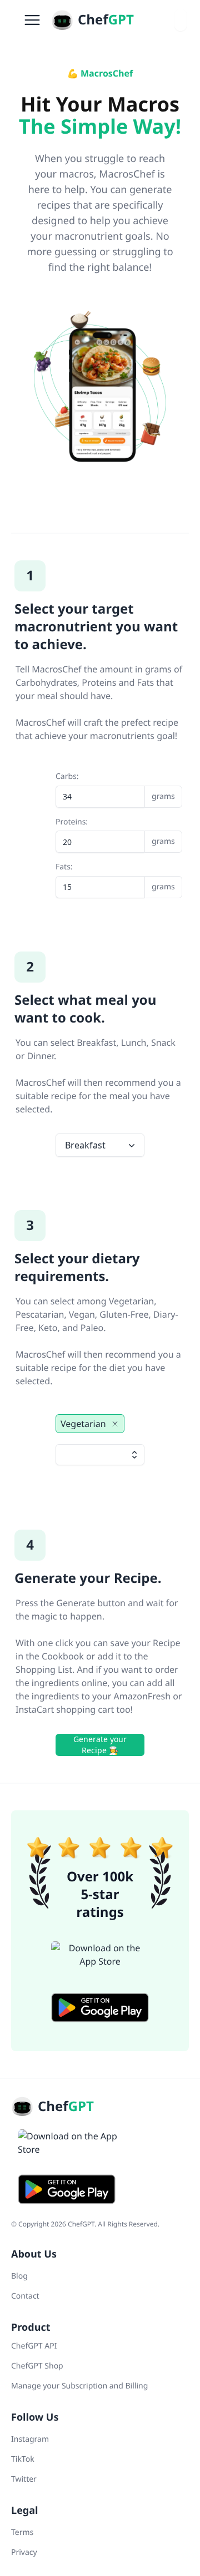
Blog (19, 2276)
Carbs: (100, 786)
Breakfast (85, 1145)
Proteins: (100, 832)
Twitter (24, 2479)
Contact (25, 2296)
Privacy (24, 2552)
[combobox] (181, 20)
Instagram (30, 2439)
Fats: (100, 877)
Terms (22, 2532)
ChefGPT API (34, 2346)
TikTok (23, 2459)
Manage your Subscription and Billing (79, 2386)
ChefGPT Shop (37, 2366)
